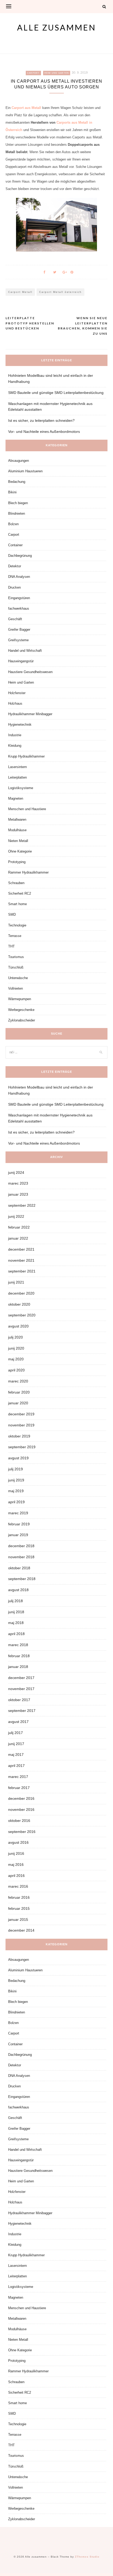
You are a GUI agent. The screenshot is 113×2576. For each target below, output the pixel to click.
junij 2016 (16, 1853)
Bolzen (13, 524)
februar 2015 (19, 1908)
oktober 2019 (19, 1436)
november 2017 (21, 1689)
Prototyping (17, 862)
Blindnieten (17, 513)
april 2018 (16, 1634)
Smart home (17, 904)
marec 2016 (18, 1886)
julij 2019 (16, 1469)
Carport (33, 73)
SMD (12, 914)
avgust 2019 (18, 1458)
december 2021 (21, 1249)
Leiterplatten (17, 777)
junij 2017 (16, 1744)
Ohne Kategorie (20, 851)
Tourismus (16, 957)
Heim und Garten (57, 73)
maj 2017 (16, 1755)
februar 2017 (19, 1788)
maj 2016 (16, 1865)
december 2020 (21, 1293)
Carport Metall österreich (60, 292)
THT (11, 946)
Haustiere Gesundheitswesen (30, 672)
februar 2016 (19, 1897)
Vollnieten (16, 988)
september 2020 (22, 1315)
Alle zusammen (56, 27)
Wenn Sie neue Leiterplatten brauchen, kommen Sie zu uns (83, 326)
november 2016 (21, 1810)
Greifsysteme (18, 640)
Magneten (16, 798)
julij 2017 (16, 1733)
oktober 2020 (19, 1304)
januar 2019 (18, 1535)
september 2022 (22, 1205)
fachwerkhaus (19, 608)
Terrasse (15, 936)
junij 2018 (16, 1612)
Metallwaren (17, 820)
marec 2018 (18, 1645)
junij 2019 (16, 1480)
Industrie (15, 735)
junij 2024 (16, 1172)
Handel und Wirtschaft (25, 651)
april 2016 (16, 1876)
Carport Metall (20, 292)
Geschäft (15, 619)
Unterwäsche (18, 978)
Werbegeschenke (21, 1010)
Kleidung (15, 746)
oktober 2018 (19, 1568)
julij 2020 (16, 1337)
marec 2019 (18, 1513)
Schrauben (16, 883)
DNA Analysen (19, 577)
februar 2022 (19, 1227)
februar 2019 (19, 1524)
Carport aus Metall (26, 108)
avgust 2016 (18, 1842)
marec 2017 (18, 1777)
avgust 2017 (18, 1722)
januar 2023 (18, 1194)
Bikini (12, 492)
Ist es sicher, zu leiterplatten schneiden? (41, 420)
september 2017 (22, 1711)
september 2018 (22, 1579)
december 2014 (21, 1930)
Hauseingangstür (21, 661)
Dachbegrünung (20, 556)
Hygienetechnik (20, 725)
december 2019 (21, 1414)
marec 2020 (18, 1381)
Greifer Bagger (19, 630)
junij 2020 (16, 1348)
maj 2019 (16, 1491)
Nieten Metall (18, 841)
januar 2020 (18, 1403)
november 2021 (21, 1260)
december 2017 (21, 1678)
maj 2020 (16, 1359)
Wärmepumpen (20, 999)
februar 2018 (19, 1656)
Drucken (14, 587)
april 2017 (16, 1766)
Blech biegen (18, 503)
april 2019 (16, 1502)
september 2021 (22, 1271)
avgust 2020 (18, 1326)
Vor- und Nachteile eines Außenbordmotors (44, 432)
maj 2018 (16, 1623)
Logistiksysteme (21, 788)
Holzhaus (15, 703)
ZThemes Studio (87, 2557)
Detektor (15, 566)
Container (15, 545)
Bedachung (17, 482)
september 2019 (22, 1447)
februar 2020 (19, 1392)
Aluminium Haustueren (25, 471)
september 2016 (22, 1832)
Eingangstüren (19, 598)
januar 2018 (18, 1667)
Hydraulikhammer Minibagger (30, 714)
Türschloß (16, 967)
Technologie (17, 925)
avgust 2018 (18, 1590)
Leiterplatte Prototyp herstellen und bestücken (30, 323)
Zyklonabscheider (22, 1020)
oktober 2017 (19, 1700)
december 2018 (21, 1546)
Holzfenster (17, 693)
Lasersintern (17, 767)
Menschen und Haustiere (27, 809)
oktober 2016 (19, 1821)
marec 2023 (18, 1183)
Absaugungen (19, 461)
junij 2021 (16, 1282)
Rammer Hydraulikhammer (28, 872)
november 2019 (21, 1425)
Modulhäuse (17, 830)
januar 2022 (18, 1238)
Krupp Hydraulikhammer (26, 756)
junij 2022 (16, 1216)
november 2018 (21, 1557)
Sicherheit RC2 (20, 893)
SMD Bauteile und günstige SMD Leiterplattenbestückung (56, 393)
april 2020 (16, 1370)
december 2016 (21, 1798)
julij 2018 (16, 1601)
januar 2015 (18, 1920)
